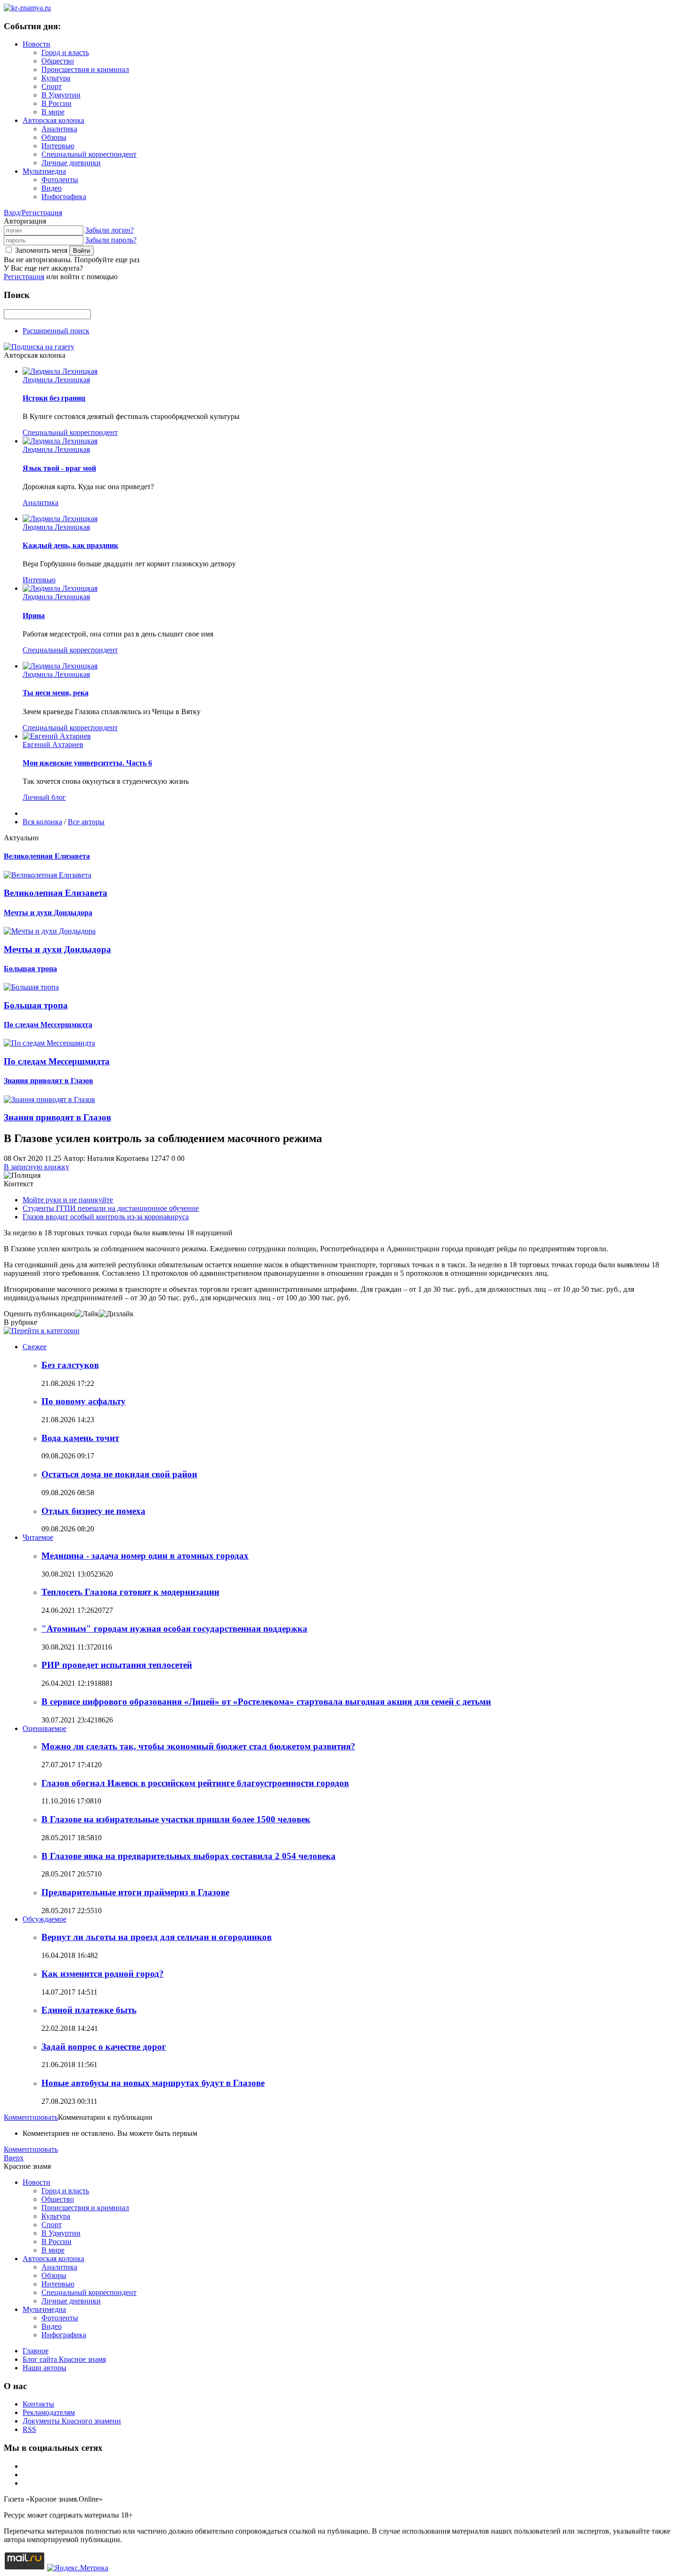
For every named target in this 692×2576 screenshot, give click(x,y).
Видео (52, 188)
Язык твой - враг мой (59, 468)
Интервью (58, 146)
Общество (58, 61)
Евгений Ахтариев (53, 745)
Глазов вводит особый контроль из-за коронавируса (106, 1217)
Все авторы (86, 822)
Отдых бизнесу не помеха (93, 1511)
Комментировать (31, 2117)
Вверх (14, 2158)
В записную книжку (36, 1167)
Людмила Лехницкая (56, 380)
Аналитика (59, 129)
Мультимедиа (44, 171)
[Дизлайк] (116, 1314)
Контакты (38, 2404)
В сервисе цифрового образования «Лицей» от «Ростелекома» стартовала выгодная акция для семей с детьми (266, 1702)
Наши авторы (44, 2368)
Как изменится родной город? (103, 1974)
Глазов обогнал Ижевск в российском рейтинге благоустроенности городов (195, 1783)
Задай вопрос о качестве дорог (104, 2047)
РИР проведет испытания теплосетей (117, 1665)
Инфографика (64, 197)
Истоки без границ (54, 398)
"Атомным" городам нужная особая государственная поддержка (174, 1629)
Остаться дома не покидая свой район (119, 1474)
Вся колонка (42, 822)
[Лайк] (87, 1314)
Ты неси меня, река (56, 693)
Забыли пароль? (111, 240)
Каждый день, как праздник (70, 545)
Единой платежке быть (89, 2010)
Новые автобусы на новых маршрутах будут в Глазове (153, 2083)
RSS (29, 2429)
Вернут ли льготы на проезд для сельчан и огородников (157, 1937)
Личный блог (44, 797)
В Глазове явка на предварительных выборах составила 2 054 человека (189, 1856)
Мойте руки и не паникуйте (68, 1200)
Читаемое (38, 1537)
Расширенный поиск (56, 331)
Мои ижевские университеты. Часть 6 (87, 763)
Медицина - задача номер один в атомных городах (145, 1556)
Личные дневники (71, 163)
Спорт (52, 86)
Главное (36, 2351)
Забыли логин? (109, 230)
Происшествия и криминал (85, 69)
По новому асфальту (84, 1401)
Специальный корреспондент (89, 154)
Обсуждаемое (44, 1919)
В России (56, 103)
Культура (56, 78)
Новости (36, 44)
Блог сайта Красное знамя (64, 2359)
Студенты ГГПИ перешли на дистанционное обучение (111, 1208)
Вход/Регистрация (33, 213)
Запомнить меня (41, 250)
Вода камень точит (80, 1438)
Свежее (35, 1347)
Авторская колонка (53, 120)
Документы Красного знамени (72, 2421)
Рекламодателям (49, 2412)
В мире (53, 112)
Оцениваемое (44, 1728)
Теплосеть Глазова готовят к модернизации (130, 1592)
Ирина (34, 616)
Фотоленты (60, 180)
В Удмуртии (61, 95)
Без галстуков (70, 1365)
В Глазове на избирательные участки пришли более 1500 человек (176, 1819)
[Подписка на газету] (39, 347)
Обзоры (54, 137)
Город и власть (65, 52)
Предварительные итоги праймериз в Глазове (135, 1892)
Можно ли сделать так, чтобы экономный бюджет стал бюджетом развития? (198, 1746)
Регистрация (24, 277)
